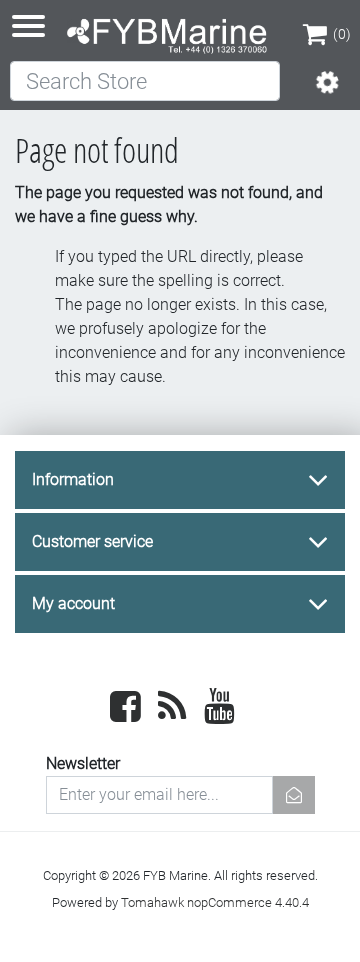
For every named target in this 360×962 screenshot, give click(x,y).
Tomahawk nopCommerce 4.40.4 (215, 902)
